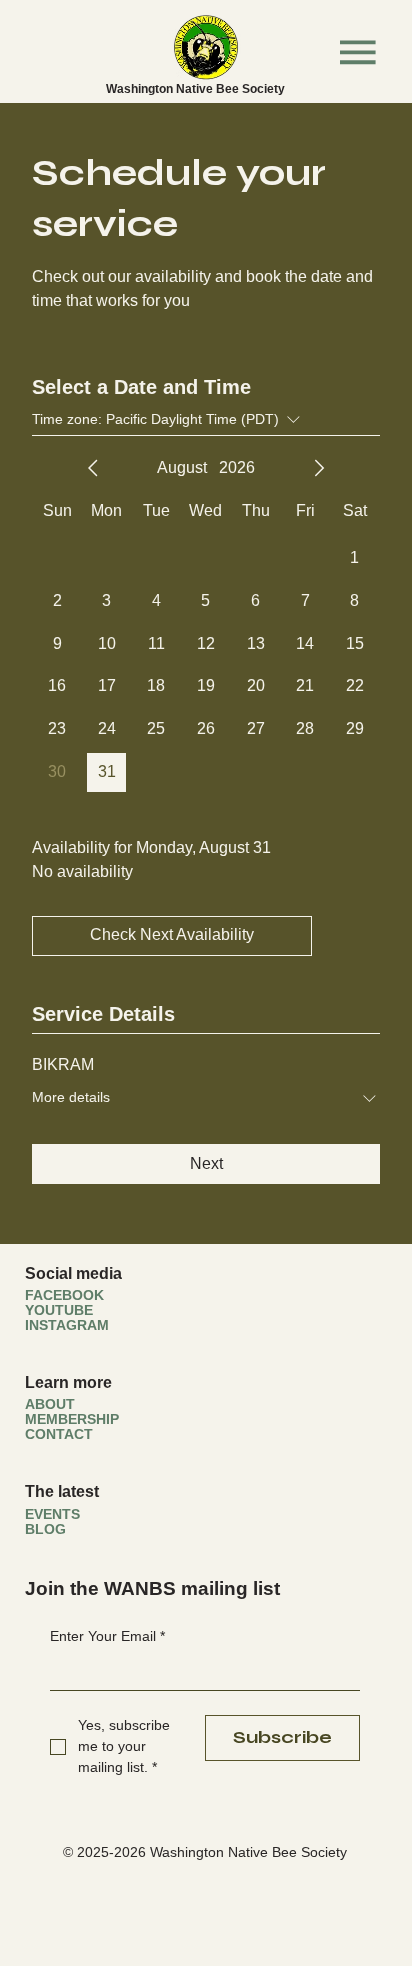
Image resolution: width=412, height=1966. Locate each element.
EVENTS (52, 1514)
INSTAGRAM (67, 1325)
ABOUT (50, 1404)
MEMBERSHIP (72, 1419)
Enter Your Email (107, 1636)
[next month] (319, 468)
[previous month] (93, 468)
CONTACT (59, 1434)
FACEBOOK (64, 1295)
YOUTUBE (59, 1310)
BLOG (45, 1529)
